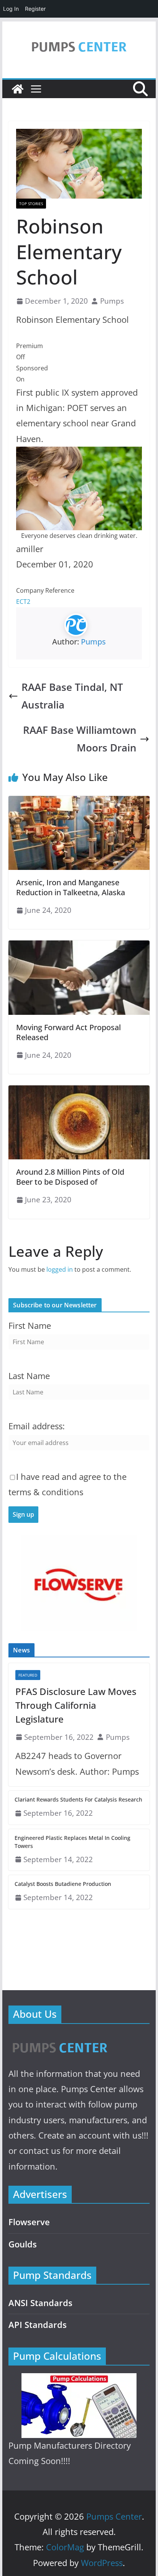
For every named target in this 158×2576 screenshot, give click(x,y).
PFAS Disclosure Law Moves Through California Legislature (76, 1705)
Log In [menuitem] (11, 9)
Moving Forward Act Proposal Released (68, 1032)
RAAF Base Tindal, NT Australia (72, 696)
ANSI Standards (40, 2303)
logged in (60, 1269)
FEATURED (28, 1675)
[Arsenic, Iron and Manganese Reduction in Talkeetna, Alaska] (79, 801)
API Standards (38, 2325)
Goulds (23, 2244)
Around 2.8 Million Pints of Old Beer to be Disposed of (70, 1177)
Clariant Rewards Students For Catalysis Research (78, 1799)
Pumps (112, 301)
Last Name (29, 1376)
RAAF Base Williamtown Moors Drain (80, 739)
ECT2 (23, 602)
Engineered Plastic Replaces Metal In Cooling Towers (72, 1842)
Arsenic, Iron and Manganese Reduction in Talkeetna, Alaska (71, 887)
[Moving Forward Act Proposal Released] (79, 946)
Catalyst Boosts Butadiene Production (63, 1884)
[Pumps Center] (18, 89)
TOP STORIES (31, 204)
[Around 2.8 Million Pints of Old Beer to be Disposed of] (79, 1091)
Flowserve (29, 2222)
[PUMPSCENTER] (59, 2039)
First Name (30, 1326)
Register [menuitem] (35, 9)
